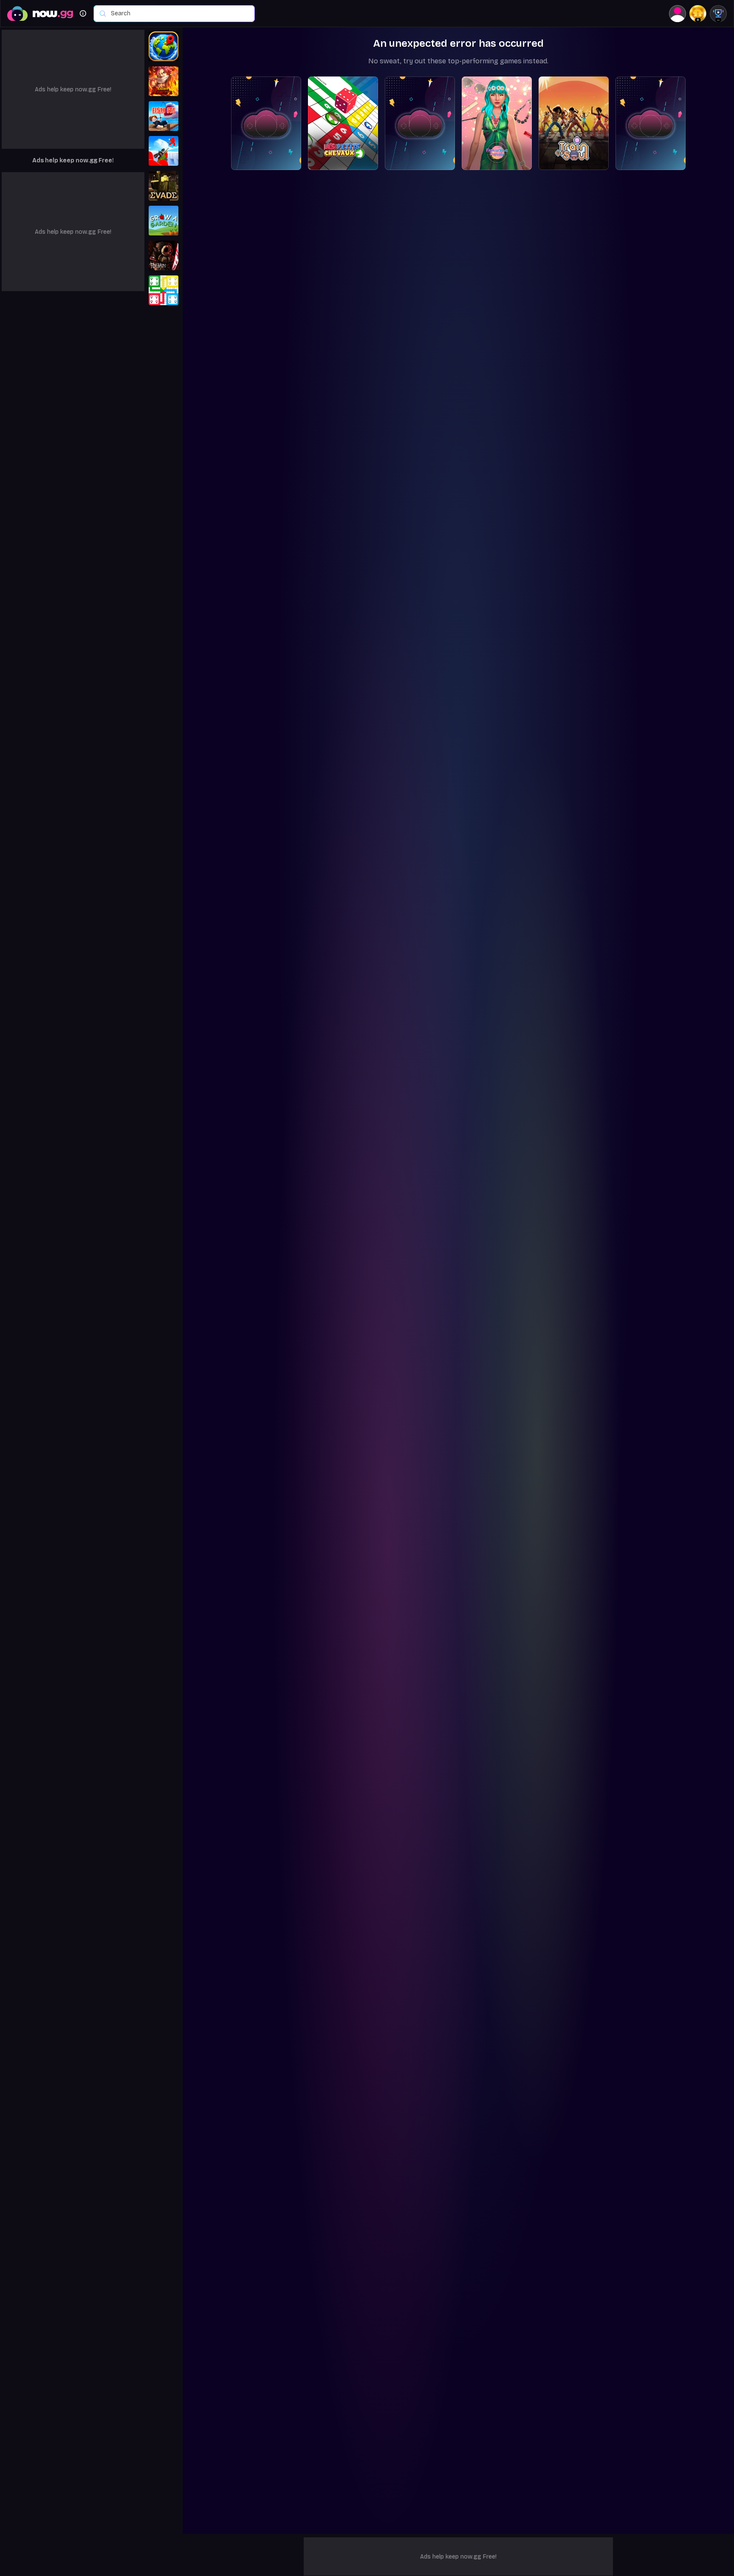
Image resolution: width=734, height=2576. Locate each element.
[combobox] (178, 14)
